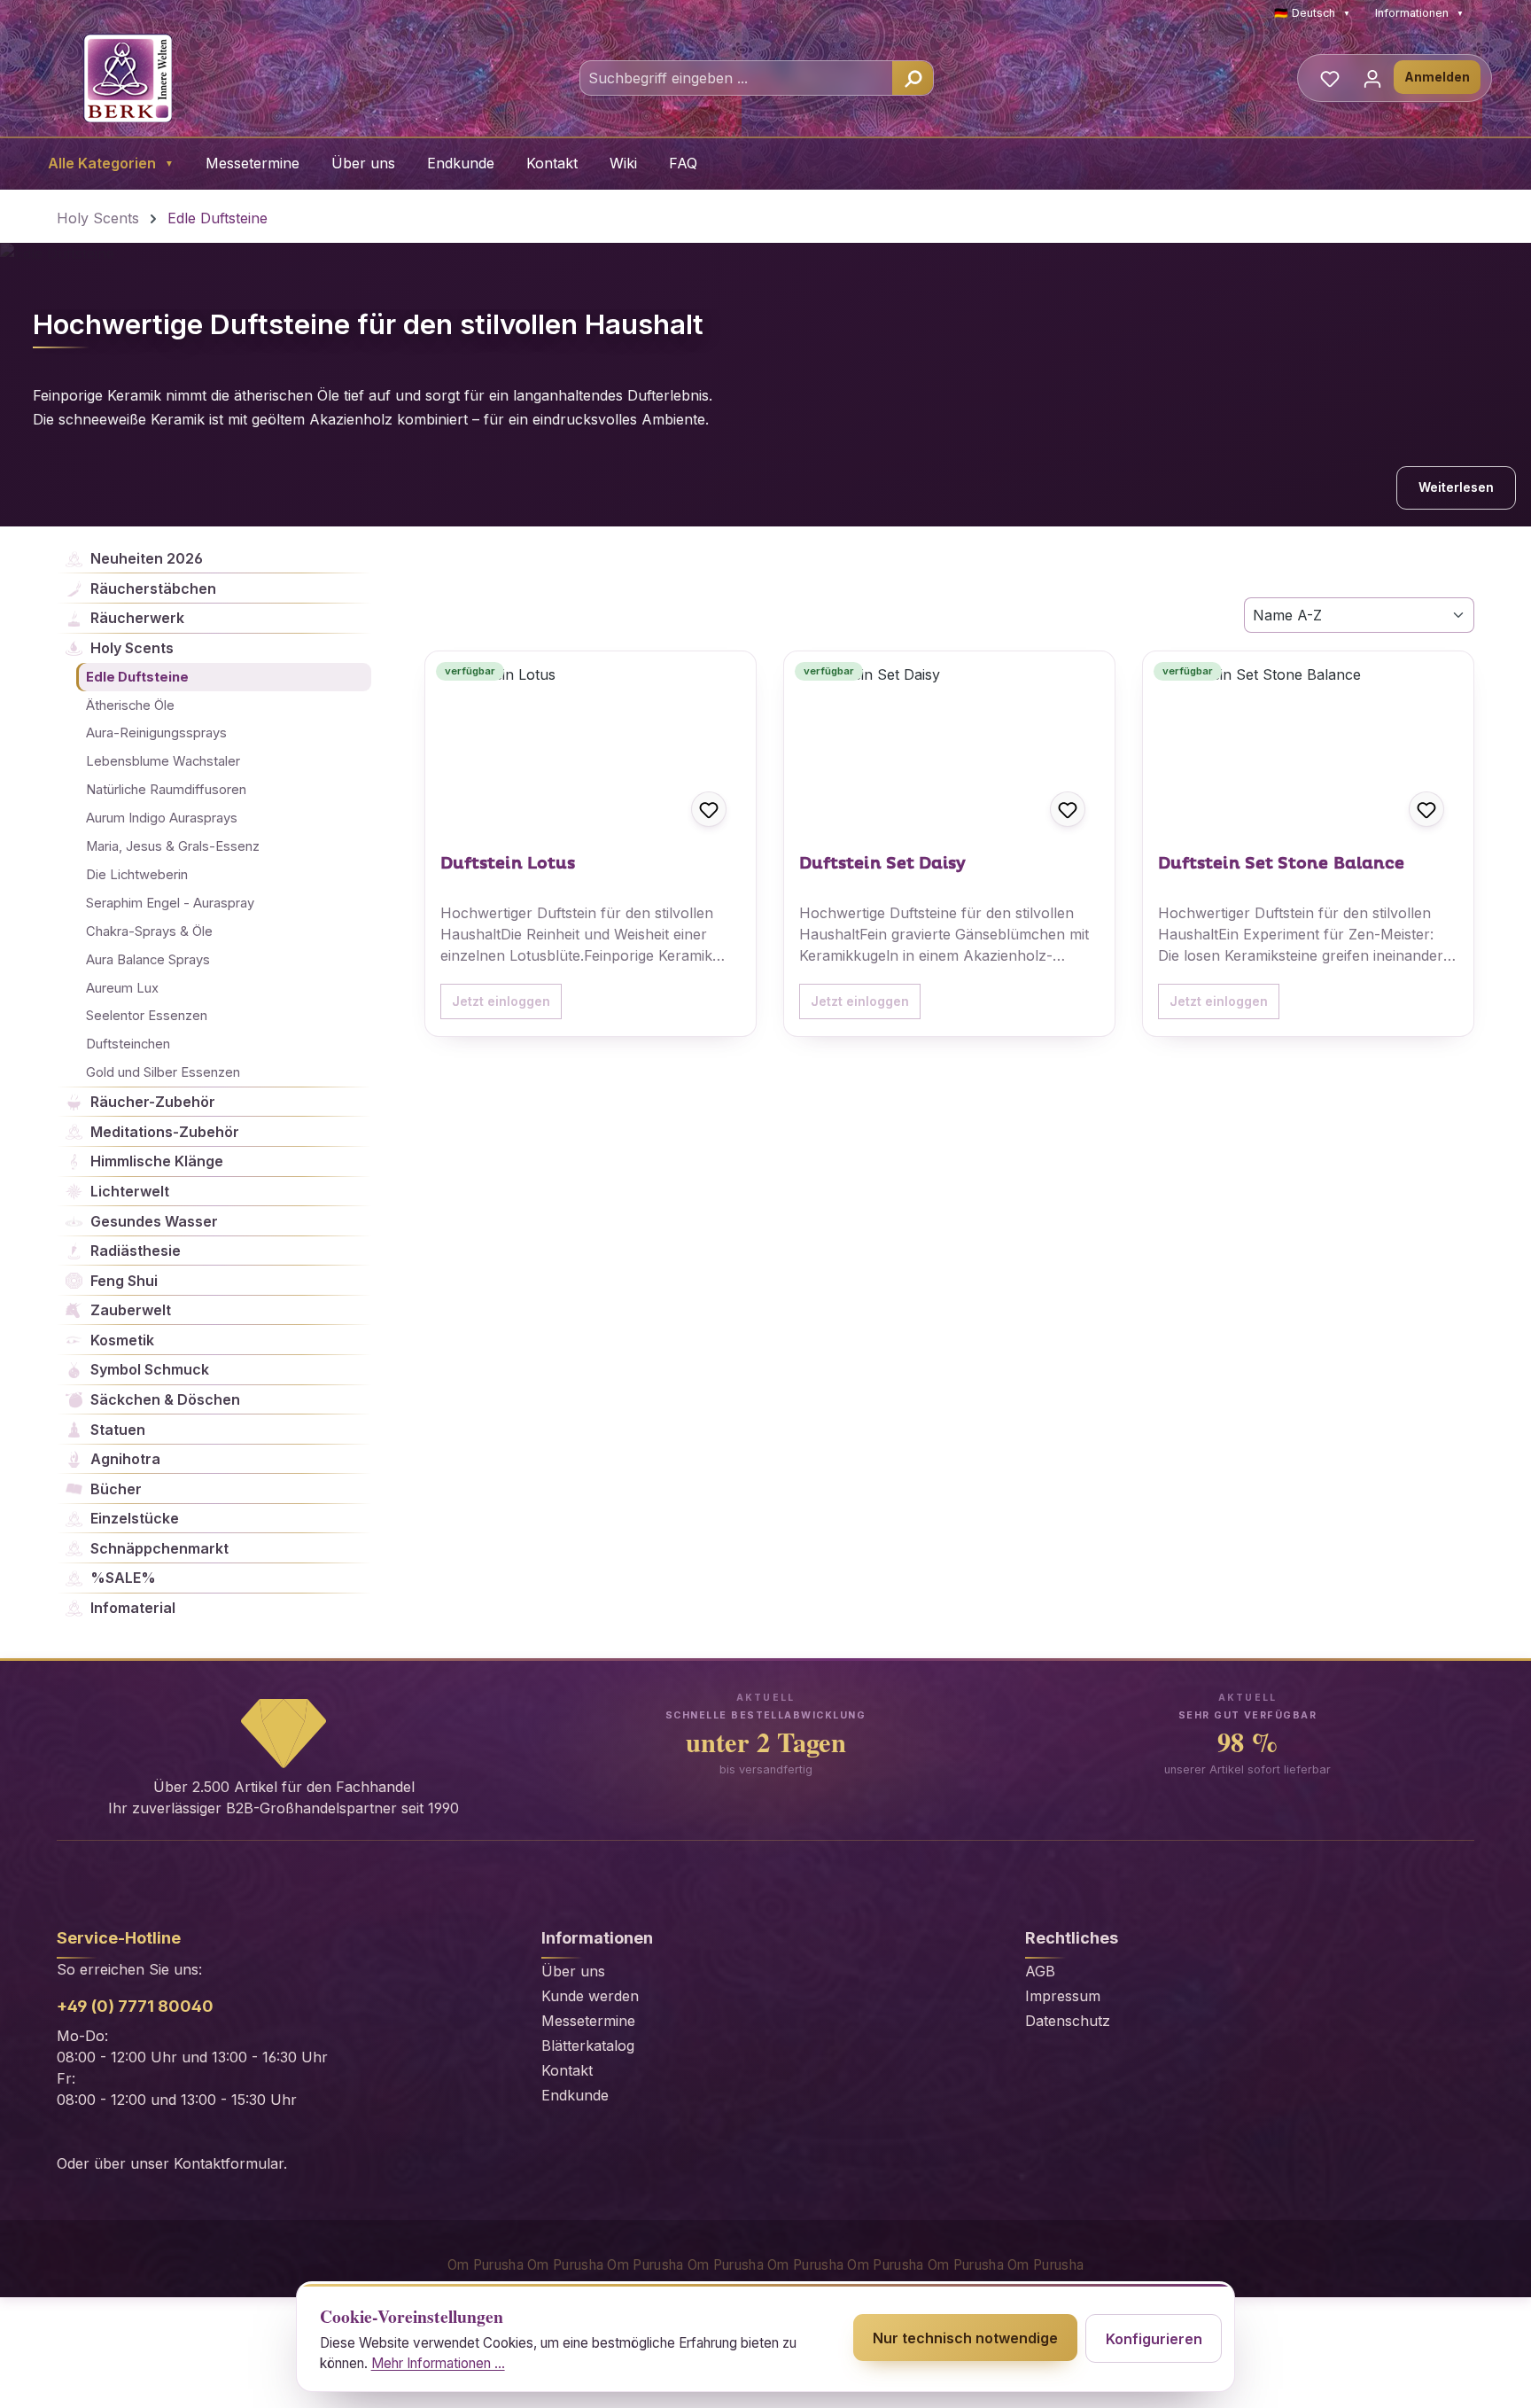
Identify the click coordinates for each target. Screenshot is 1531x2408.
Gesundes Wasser (154, 1221)
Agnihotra (125, 1459)
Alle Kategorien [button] (111, 163)
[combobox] (737, 78)
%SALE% (123, 1578)
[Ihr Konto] (1372, 78)
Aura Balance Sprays (148, 960)
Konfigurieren (1154, 2339)
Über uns (363, 163)
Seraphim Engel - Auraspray (170, 903)
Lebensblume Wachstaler (163, 761)
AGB (1040, 1971)
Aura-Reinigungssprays (156, 733)
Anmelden (1437, 77)
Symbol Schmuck (150, 1369)
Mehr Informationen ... (438, 2363)
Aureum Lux (122, 988)
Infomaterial (133, 1608)
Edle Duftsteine (137, 677)
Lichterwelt (130, 1191)
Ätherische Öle (130, 705)
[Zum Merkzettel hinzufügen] (709, 809)
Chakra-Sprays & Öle (149, 931)
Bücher (116, 1489)
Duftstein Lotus (508, 864)
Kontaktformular (229, 2163)
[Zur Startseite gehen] (128, 78)
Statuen (118, 1430)
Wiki (623, 163)
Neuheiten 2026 (147, 558)
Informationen (1419, 13)
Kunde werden (590, 1996)
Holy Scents (132, 648)
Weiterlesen (1456, 487)
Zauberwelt (131, 1310)
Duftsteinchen (128, 1044)
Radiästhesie (136, 1251)
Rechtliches (1072, 1938)
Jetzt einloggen (501, 1001)
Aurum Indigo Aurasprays (162, 818)
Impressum (1063, 1996)
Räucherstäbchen (153, 588)
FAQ (683, 163)
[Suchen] (913, 78)
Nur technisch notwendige (965, 2338)
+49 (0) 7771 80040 (135, 2006)
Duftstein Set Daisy (883, 864)
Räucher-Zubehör (153, 1102)
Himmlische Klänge (157, 1161)
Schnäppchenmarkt (159, 1548)
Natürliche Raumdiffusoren (166, 790)
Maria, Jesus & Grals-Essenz (173, 846)
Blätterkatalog (588, 2046)
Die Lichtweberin (137, 875)
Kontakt (552, 163)
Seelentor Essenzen (147, 1016)
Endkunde (461, 163)
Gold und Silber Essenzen (163, 1072)
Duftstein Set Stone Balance (1281, 864)
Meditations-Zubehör (165, 1132)
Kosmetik (122, 1340)
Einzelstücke (135, 1518)
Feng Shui (124, 1281)
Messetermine (253, 163)
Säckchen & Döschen (165, 1399)
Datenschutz (1068, 2021)
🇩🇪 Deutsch (1312, 13)
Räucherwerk (137, 618)
